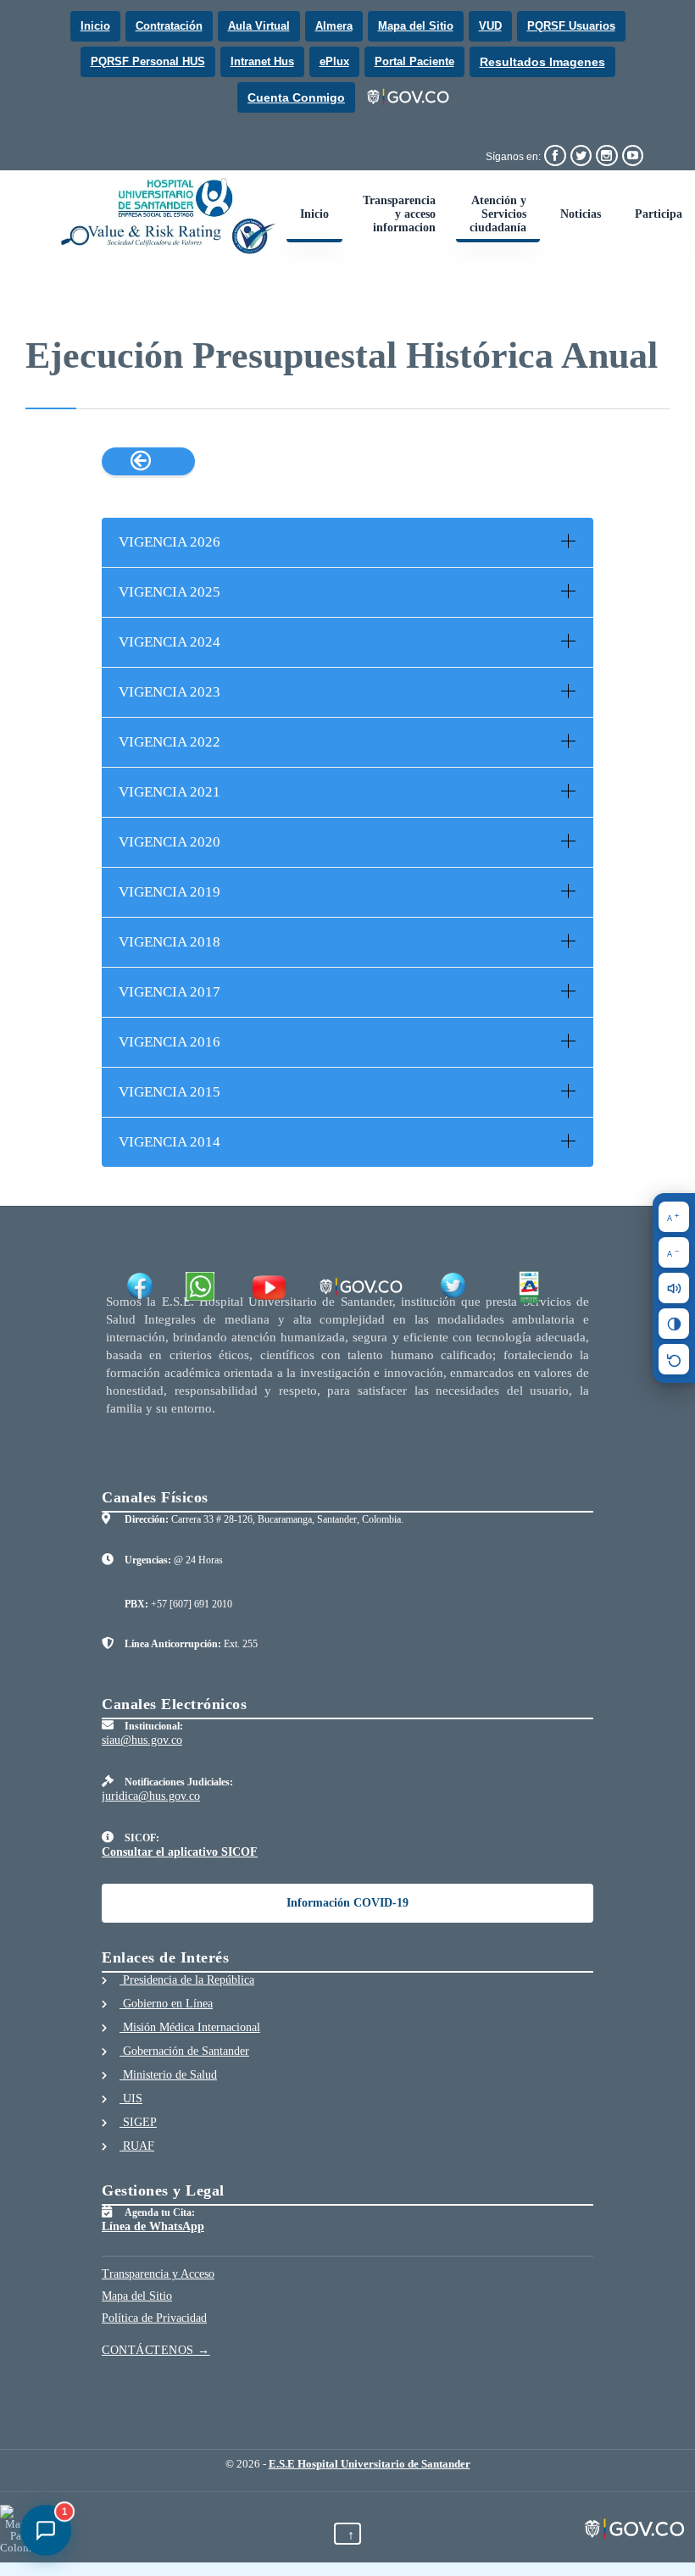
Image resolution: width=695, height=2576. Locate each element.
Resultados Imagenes (542, 62)
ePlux (334, 61)
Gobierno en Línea (166, 2004)
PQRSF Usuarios (571, 26)
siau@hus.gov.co (142, 1740)
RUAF (137, 2146)
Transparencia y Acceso (158, 2274)
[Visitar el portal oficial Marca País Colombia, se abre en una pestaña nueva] (19, 2529)
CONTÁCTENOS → (156, 2350)
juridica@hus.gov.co (151, 1796)
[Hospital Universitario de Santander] (169, 216)
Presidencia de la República (187, 1980)
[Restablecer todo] (674, 1359)
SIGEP (138, 2122)
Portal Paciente (414, 61)
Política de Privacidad (154, 2318)
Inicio (95, 26)
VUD (490, 26)
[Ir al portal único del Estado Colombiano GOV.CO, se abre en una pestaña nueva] (409, 97)
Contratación (169, 26)
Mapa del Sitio (416, 26)
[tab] (347, 542)
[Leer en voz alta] (674, 1288)
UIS (131, 2099)
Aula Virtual (259, 26)
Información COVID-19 (347, 1903)
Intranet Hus (262, 61)
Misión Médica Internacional (190, 2027)
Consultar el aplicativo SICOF (180, 1852)
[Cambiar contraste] (674, 1324)
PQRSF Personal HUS (148, 61)
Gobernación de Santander (184, 2051)
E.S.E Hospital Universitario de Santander (370, 2464)
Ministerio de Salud (168, 2075)
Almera (334, 26)
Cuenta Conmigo (296, 97)
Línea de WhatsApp (153, 2226)
